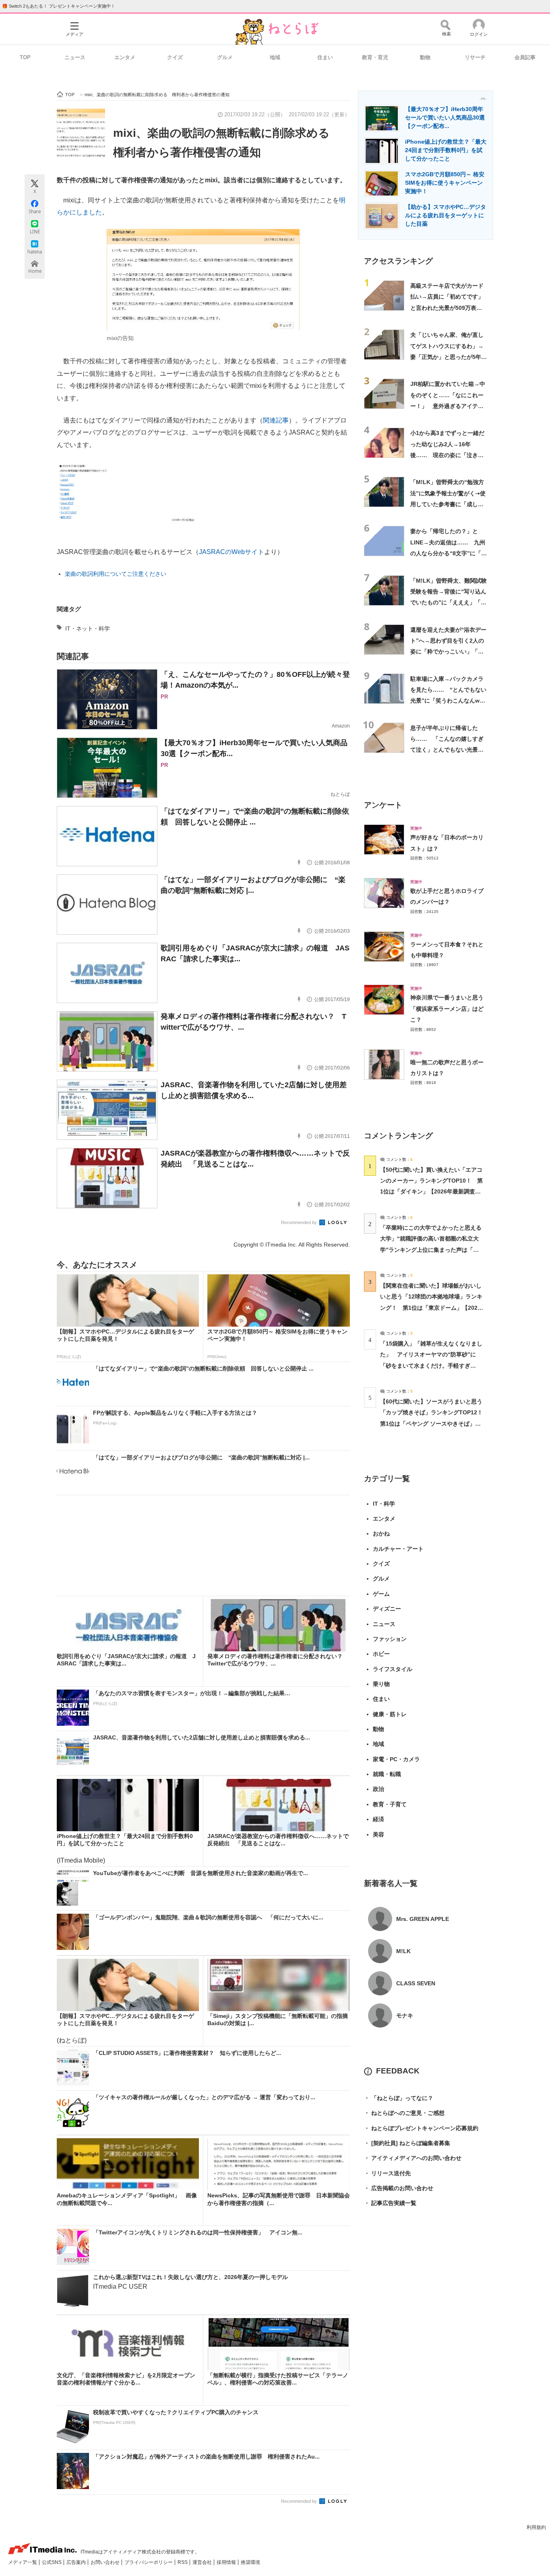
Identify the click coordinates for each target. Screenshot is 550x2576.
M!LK (403, 1951)
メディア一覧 (23, 2562)
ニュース (75, 57)
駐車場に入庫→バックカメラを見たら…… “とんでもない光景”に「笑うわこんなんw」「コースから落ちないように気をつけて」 (448, 701)
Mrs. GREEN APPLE (423, 1919)
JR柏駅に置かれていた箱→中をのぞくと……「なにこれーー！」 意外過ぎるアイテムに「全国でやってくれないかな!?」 (448, 406)
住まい (325, 57)
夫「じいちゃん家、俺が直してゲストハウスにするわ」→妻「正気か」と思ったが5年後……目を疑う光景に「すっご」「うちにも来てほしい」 (447, 357)
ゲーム (381, 1594)
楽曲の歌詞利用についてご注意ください (116, 574)
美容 (378, 1834)
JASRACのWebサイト (232, 552)
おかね (381, 1533)
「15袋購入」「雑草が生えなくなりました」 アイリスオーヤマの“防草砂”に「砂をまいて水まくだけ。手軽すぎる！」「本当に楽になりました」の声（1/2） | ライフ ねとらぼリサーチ (431, 1365)
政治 (378, 1789)
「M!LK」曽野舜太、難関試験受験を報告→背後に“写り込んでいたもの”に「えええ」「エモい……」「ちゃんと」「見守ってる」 (449, 603)
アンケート (383, 805)
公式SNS (52, 2562)
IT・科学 (384, 1504)
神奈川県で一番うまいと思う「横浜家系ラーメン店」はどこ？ (447, 1009)
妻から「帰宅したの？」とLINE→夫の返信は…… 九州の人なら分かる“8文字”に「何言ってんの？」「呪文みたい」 (449, 553)
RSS (183, 2562)
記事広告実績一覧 (390, 2203)
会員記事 (525, 57)
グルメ (225, 57)
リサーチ (475, 57)
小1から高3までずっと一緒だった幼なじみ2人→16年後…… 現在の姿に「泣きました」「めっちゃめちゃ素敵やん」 (447, 455)
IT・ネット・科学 (88, 629)
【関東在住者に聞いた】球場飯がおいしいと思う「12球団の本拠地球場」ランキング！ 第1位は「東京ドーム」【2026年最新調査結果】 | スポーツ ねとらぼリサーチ (431, 1308)
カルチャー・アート (398, 1549)
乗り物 (381, 1684)
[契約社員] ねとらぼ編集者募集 (407, 2143)
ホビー (381, 1654)
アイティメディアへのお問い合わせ (413, 2158)
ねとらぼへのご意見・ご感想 (404, 2113)
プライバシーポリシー (149, 2562)
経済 (378, 1819)
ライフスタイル (393, 1669)
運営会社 (203, 2562)
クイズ (175, 57)
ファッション (390, 1639)
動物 (425, 57)
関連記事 (276, 420)
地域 (275, 57)
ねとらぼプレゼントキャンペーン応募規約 (421, 2128)
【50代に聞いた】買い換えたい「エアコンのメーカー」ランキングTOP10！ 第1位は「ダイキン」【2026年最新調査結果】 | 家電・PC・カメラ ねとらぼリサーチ (431, 1192)
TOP (25, 57)
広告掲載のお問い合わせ (399, 2188)
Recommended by (300, 1222)
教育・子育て (390, 1804)
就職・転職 (387, 1774)
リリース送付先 (387, 2173)
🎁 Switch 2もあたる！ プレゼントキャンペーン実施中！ (59, 6)
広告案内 (77, 2562)
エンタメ (125, 57)
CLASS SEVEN (416, 1983)
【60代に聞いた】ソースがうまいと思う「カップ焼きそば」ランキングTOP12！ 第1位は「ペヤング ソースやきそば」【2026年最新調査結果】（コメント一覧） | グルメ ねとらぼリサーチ (434, 1423)
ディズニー (387, 1609)
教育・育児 (375, 57)
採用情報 (227, 2562)
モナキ (405, 2015)
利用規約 (536, 2527)
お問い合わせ (106, 2562)
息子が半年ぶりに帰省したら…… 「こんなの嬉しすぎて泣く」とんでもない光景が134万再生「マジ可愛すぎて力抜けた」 (447, 750)
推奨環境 (250, 2562)
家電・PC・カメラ (396, 1759)
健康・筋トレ (390, 1714)
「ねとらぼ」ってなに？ (399, 2098)
